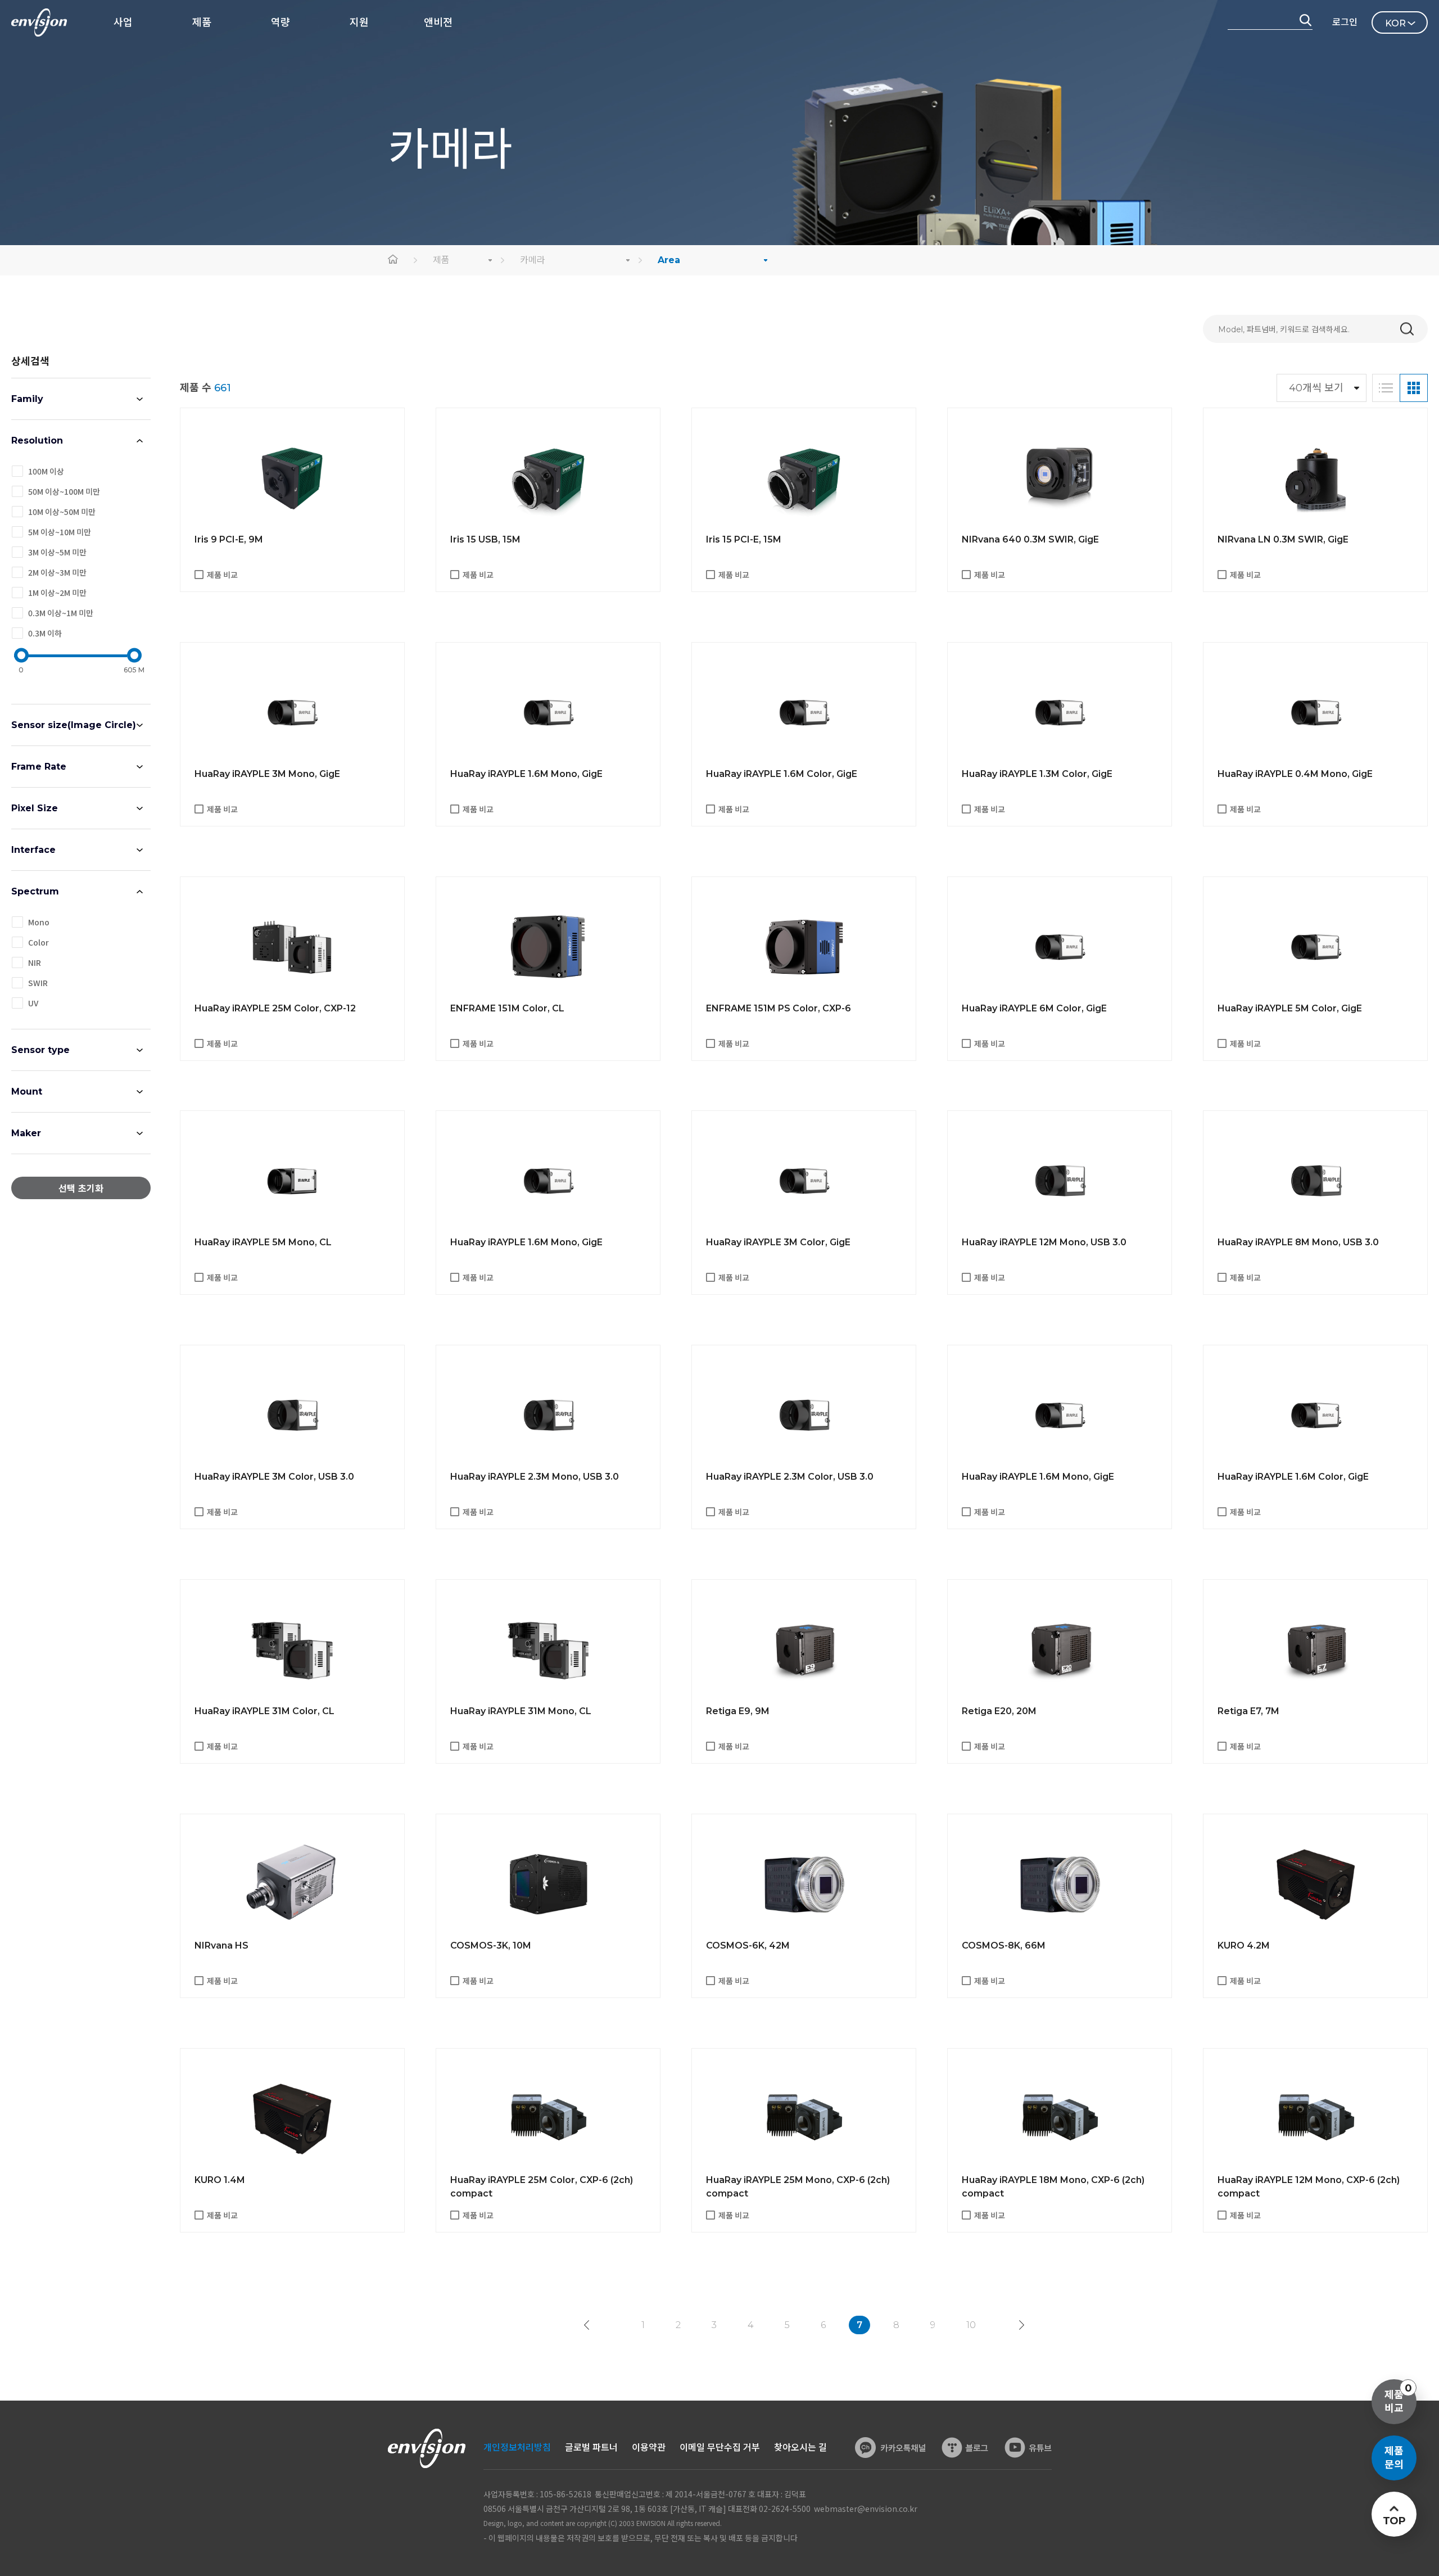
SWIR (38, 983)
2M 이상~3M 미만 (57, 572)
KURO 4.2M (1244, 1945)
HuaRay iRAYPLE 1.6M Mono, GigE (526, 774)
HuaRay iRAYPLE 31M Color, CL (264, 1711)
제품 (441, 260)
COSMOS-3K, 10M (491, 1945)
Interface (33, 850)
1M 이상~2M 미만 (57, 593)
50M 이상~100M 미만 (64, 491)
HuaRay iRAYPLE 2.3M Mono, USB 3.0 (535, 1477)
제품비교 (1398, 2398)
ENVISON (39, 22)
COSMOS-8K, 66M (1004, 1945)
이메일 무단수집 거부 (720, 2448)
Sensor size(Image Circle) (74, 725)
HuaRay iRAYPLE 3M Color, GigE (778, 1242)
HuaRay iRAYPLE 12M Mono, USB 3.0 (1044, 1242)
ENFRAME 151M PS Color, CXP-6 (779, 1008)
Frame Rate (39, 767)
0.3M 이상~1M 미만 (61, 613)
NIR (35, 962)
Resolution (37, 440)
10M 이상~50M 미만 (62, 512)
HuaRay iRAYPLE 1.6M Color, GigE (782, 774)
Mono (39, 922)
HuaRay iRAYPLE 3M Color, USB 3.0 (274, 1477)
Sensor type (40, 1050)
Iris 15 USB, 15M (485, 539)
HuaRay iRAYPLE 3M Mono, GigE (267, 774)
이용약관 (649, 2448)
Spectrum (35, 891)
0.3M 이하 (45, 633)
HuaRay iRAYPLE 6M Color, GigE (1034, 1008)
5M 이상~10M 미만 (60, 532)
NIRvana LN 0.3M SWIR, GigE (1283, 539)
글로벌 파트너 (591, 2448)
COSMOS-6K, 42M (748, 1945)
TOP (1394, 2521)
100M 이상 (46, 471)
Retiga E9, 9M (738, 1711)
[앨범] (1414, 388)
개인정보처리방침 (517, 2448)
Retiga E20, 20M (999, 1711)
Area (669, 260)
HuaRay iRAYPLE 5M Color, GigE (1290, 1008)
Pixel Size (35, 808)
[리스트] (1386, 388)
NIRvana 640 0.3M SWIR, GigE (1030, 539)
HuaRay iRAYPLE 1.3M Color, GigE (1037, 774)
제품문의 (1394, 2458)
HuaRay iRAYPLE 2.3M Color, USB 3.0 (790, 1477)
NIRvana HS (221, 1945)
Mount (27, 1092)
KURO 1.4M (220, 2180)
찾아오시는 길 (800, 2448)
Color (39, 942)
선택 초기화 (81, 1189)
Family (27, 399)
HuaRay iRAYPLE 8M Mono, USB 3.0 (1298, 1242)
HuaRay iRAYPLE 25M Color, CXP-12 (275, 1008)
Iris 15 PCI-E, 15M (744, 539)
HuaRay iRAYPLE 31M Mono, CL (521, 1711)
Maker (26, 1133)
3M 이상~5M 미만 (57, 552)
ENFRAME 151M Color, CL (507, 1008)
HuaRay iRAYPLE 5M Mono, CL (263, 1242)
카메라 (533, 260)
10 (971, 2325)
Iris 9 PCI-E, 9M (229, 539)
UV (33, 1003)
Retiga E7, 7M (1248, 1711)
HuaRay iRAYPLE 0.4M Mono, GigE (1295, 774)
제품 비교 (222, 575)
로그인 (1345, 22)
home (393, 260)
